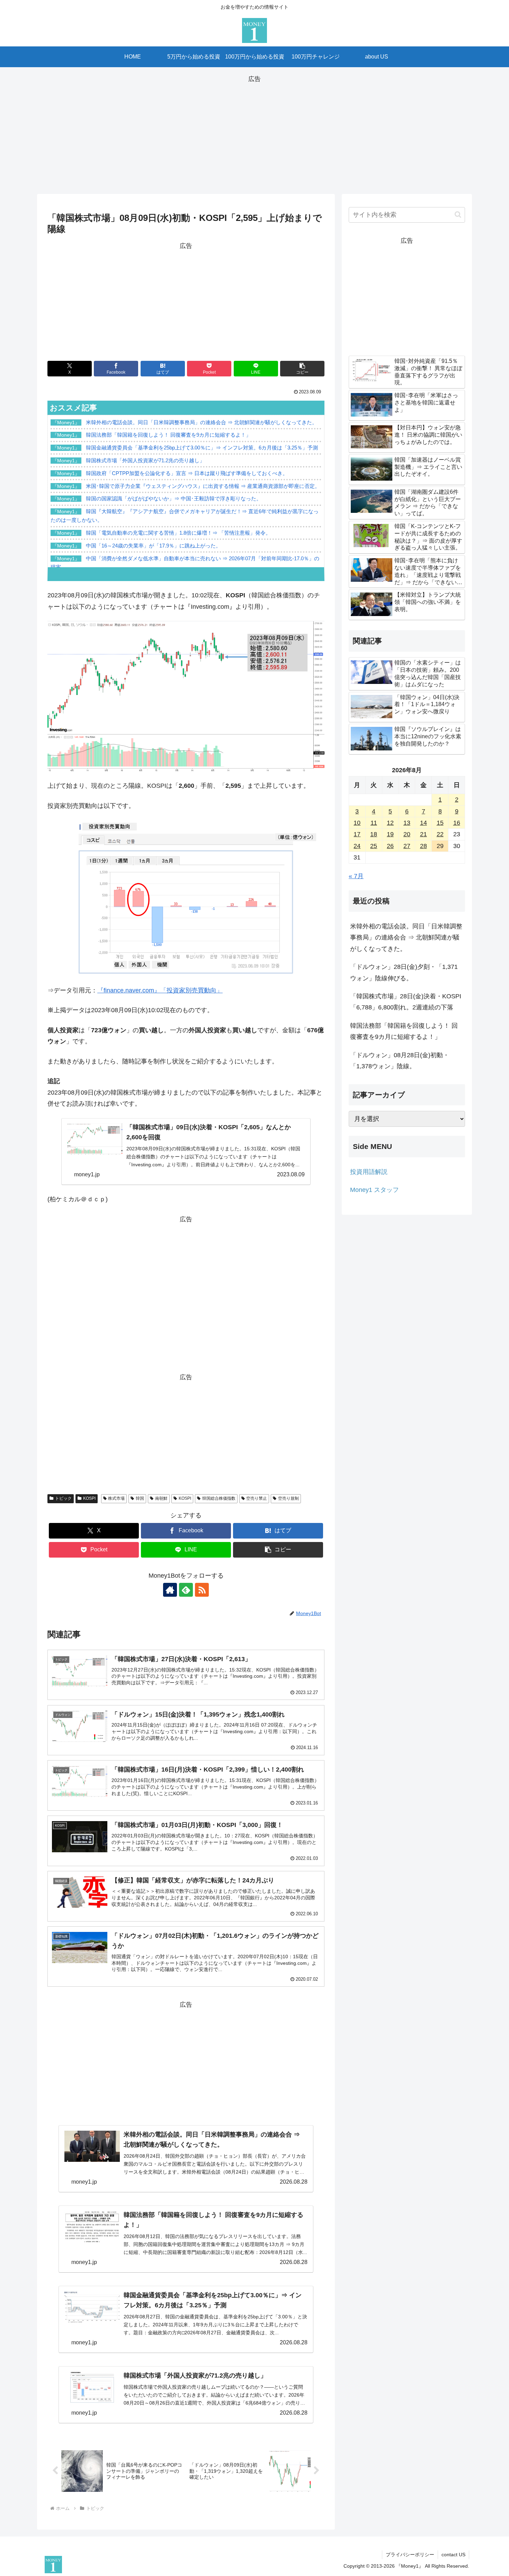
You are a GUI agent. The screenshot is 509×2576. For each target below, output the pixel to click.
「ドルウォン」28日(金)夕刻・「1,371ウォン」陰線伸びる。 (404, 972)
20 (407, 834)
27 (407, 846)
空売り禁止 (257, 1498)
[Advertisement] (254, 133)
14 (423, 823)
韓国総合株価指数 (219, 1498)
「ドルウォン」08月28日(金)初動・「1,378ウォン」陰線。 (400, 1061)
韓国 (140, 1498)
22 (440, 834)
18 (374, 834)
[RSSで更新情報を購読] (202, 1590)
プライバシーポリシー (410, 2555)
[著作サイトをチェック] (170, 1590)
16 (457, 823)
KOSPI (89, 1498)
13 (407, 823)
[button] (302, 369)
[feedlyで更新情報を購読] (186, 1590)
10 (357, 823)
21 (423, 834)
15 (440, 823)
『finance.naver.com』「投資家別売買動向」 (160, 990)
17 (357, 834)
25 (374, 846)
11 (374, 823)
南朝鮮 (161, 1498)
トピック (63, 1498)
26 (390, 846)
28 (423, 846)
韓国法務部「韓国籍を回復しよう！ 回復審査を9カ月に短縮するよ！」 (404, 1031)
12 (390, 823)
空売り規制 (288, 1498)
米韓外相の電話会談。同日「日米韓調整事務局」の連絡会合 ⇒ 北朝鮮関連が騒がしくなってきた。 (406, 938)
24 (357, 846)
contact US (453, 2555)
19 (390, 834)
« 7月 (356, 876)
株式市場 (116, 1498)
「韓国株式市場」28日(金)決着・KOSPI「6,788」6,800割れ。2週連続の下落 (406, 1002)
